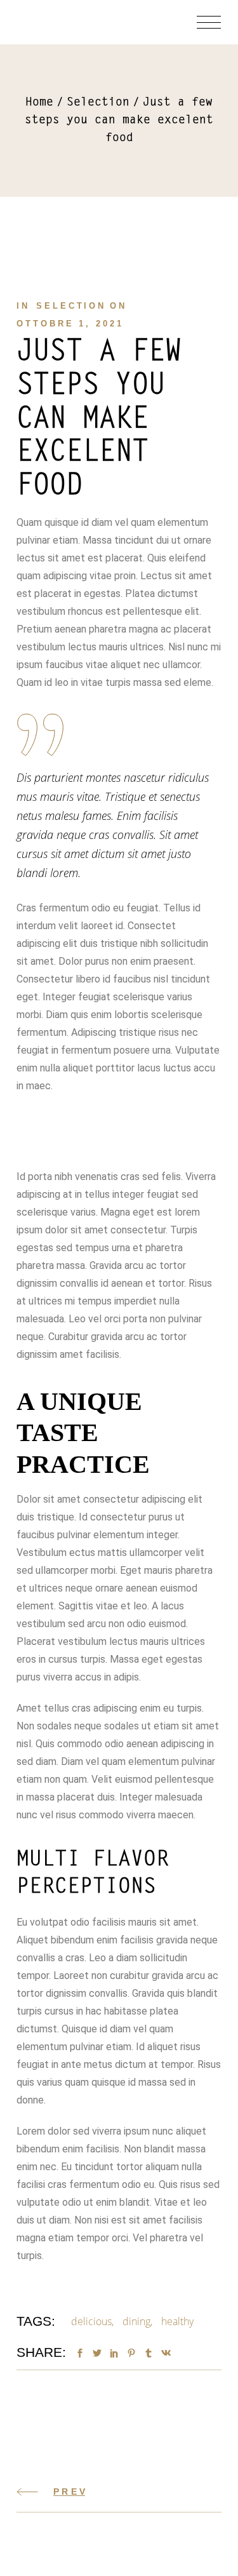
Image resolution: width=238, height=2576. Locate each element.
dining (136, 2321)
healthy (177, 2321)
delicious (91, 2321)
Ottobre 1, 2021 (70, 324)
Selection (98, 103)
